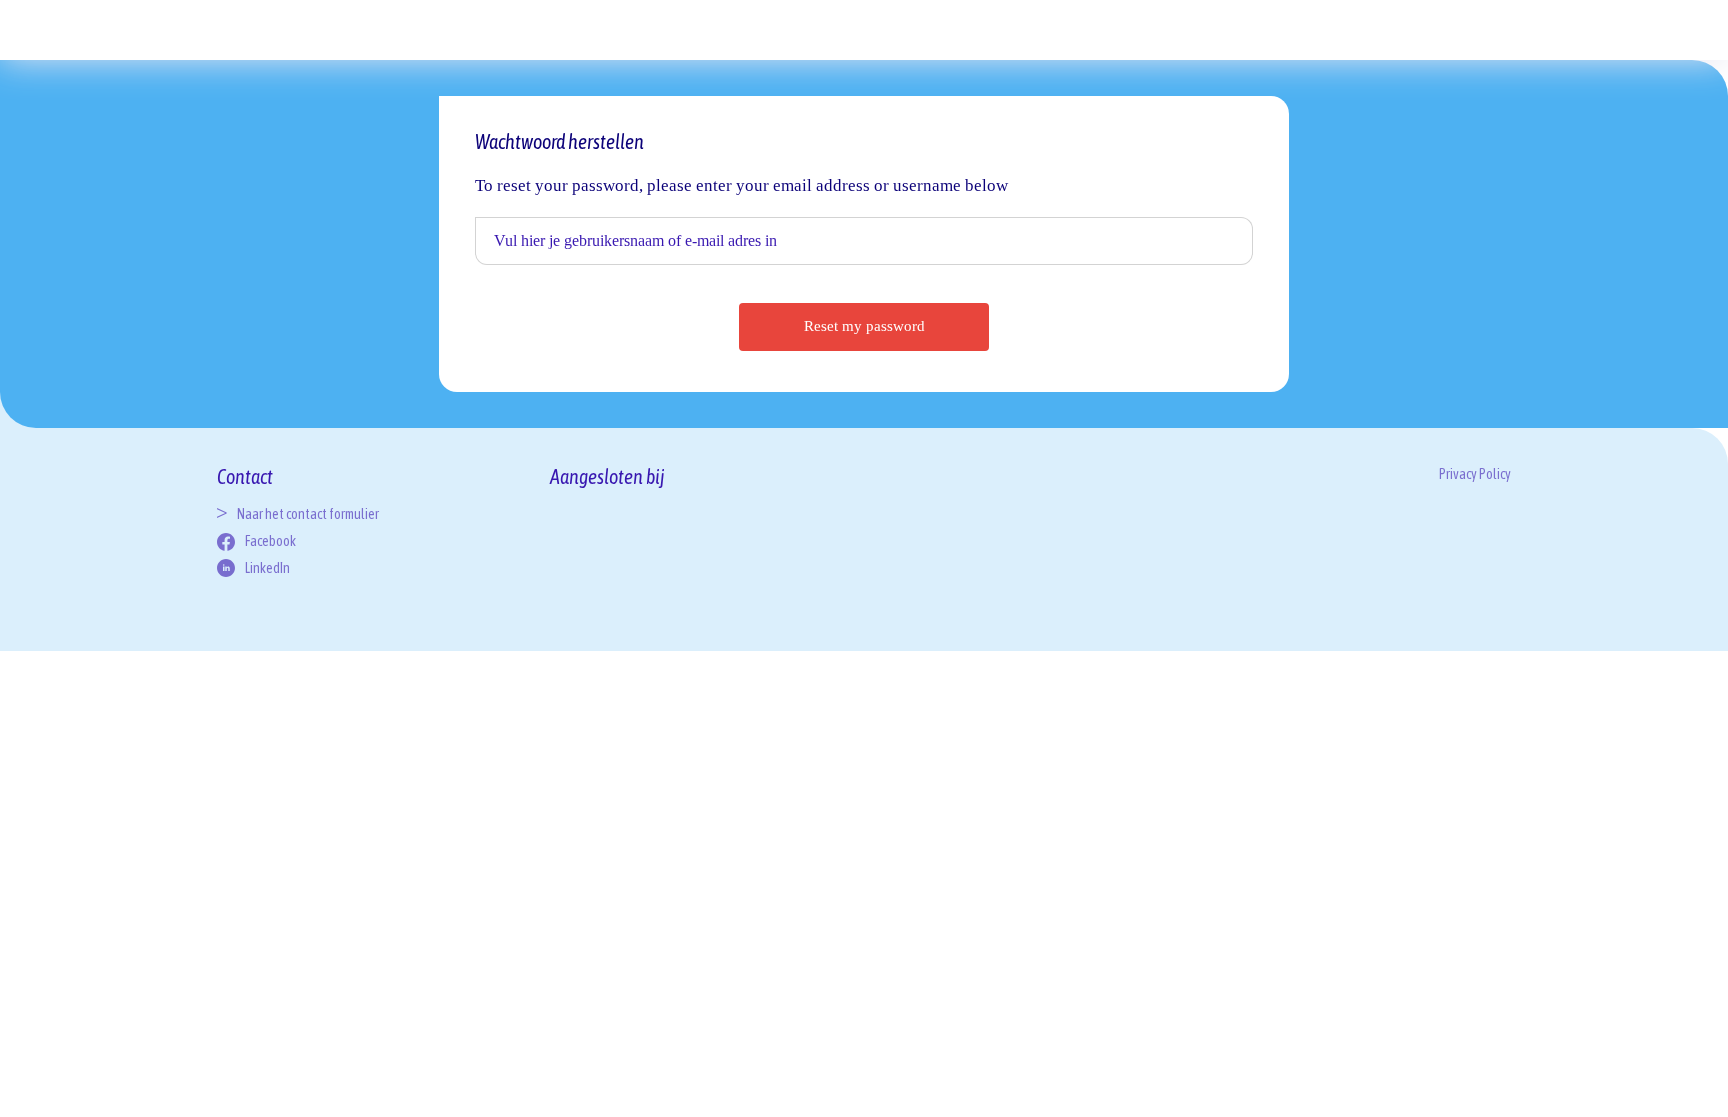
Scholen (769, 35)
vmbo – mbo (434, 35)
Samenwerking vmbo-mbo (567, 20)
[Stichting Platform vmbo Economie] (307, 49)
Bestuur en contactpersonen (1290, 20)
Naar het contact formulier (308, 514)
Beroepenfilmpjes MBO (636, 20)
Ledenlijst (889, 20)
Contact (1107, 35)
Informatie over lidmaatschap (956, 20)
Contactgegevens (1226, 20)
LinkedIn (267, 568)
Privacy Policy (1226, 63)
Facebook (270, 541)
